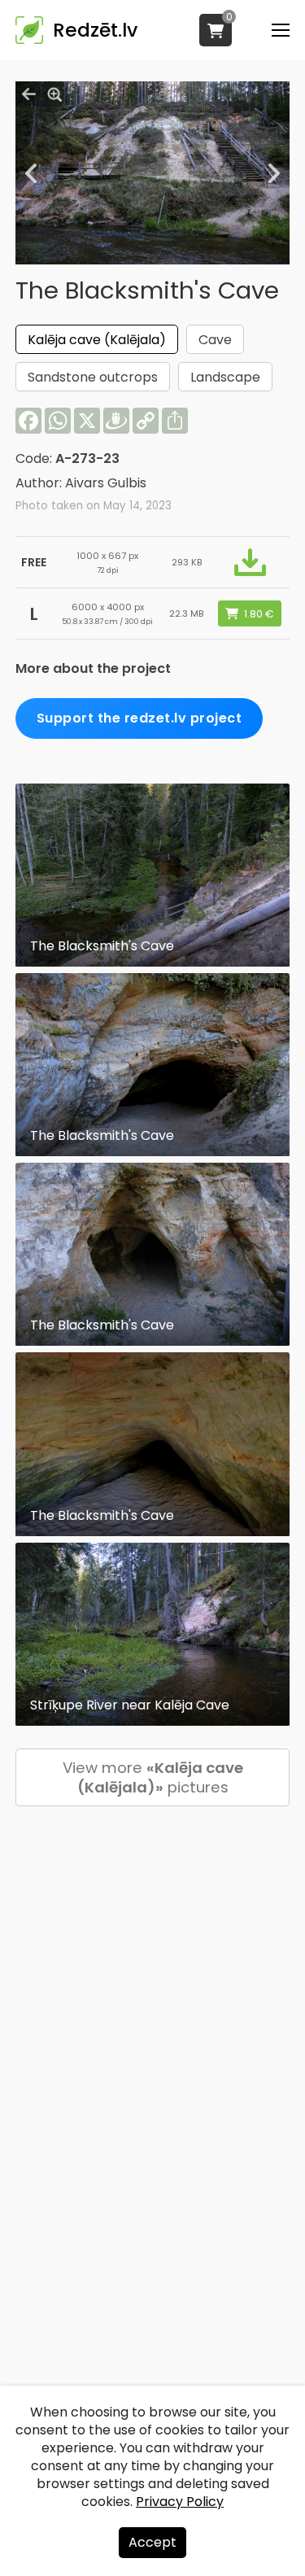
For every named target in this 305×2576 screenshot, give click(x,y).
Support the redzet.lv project (139, 718)
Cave (215, 340)
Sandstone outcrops (93, 377)
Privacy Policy (180, 2502)
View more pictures (153, 1777)
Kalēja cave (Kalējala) (97, 340)
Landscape (225, 377)
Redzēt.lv (95, 30)
